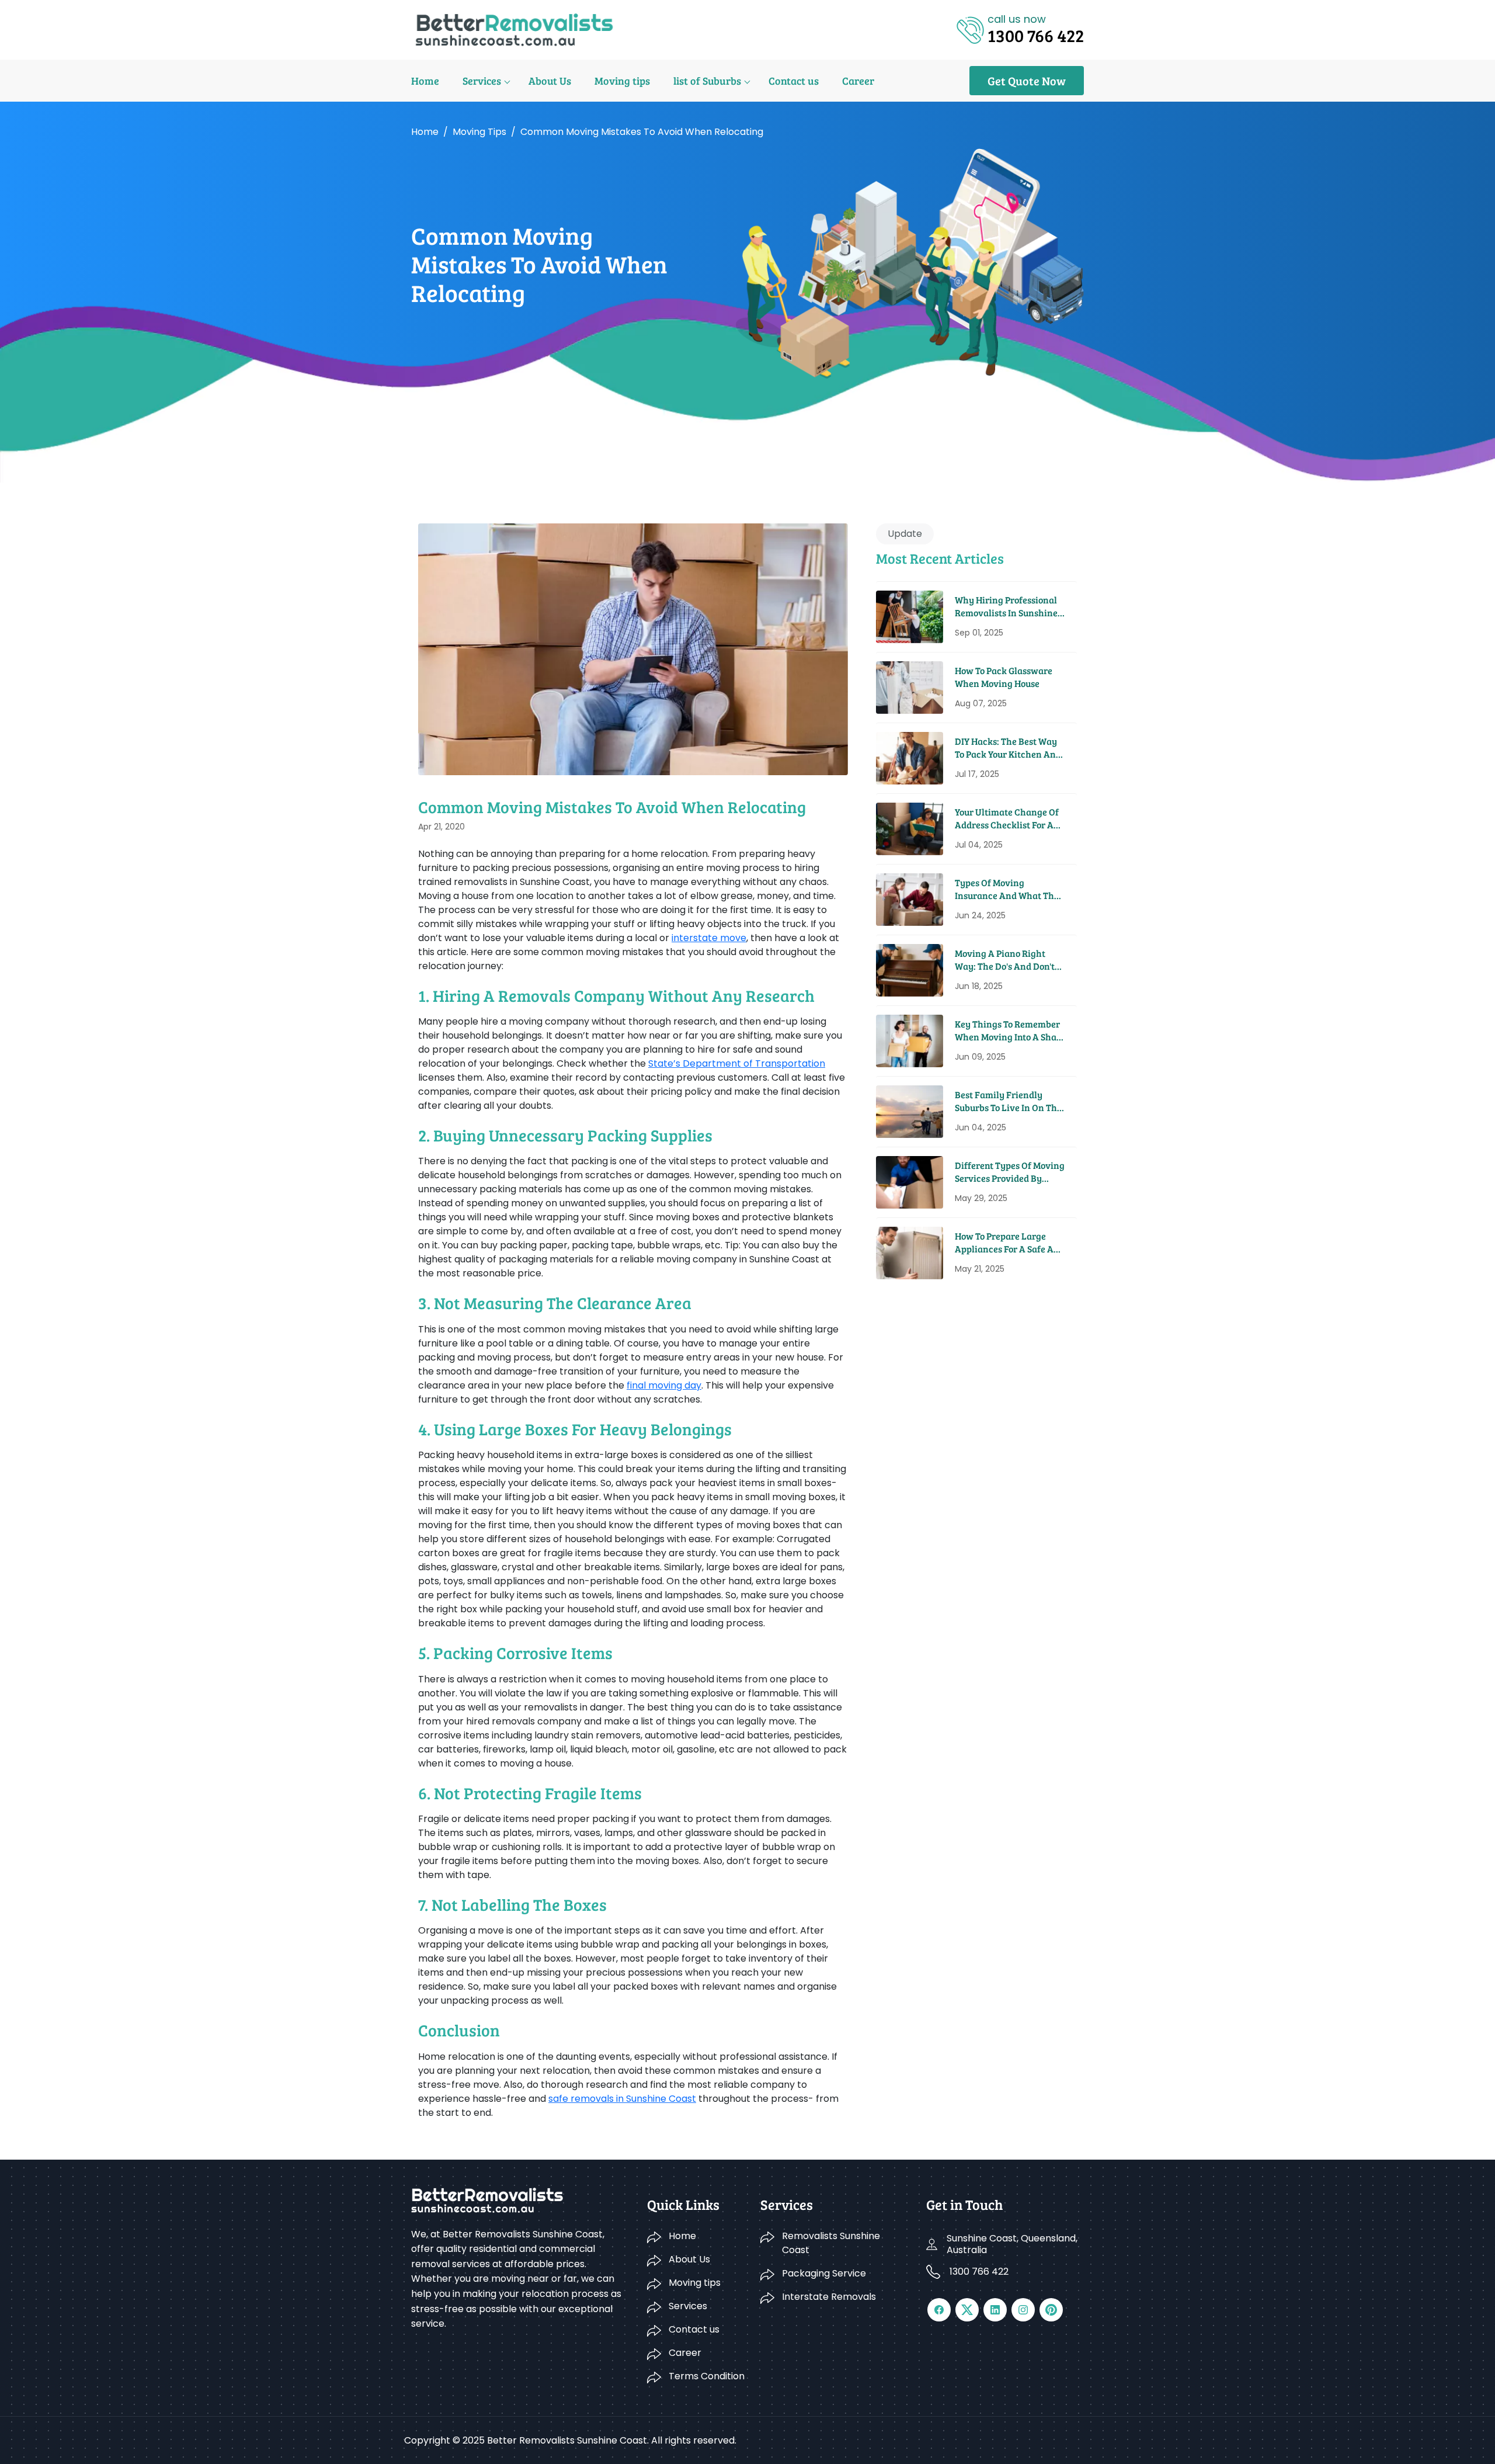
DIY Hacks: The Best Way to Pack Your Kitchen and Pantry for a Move (1008, 748)
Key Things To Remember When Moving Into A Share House (1010, 1031)
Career (858, 81)
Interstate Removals (829, 2297)
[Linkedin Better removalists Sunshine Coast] (995, 2310)
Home (425, 81)
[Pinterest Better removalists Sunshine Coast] (1051, 2310)
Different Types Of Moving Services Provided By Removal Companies (1010, 1172)
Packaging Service (824, 2273)
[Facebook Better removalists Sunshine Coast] (939, 2310)
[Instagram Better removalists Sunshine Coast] (1023, 2310)
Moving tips (622, 81)
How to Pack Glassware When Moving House (1004, 677)
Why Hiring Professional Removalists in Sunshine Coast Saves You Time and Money (1008, 607)
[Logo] (514, 29)
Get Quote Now (1027, 81)
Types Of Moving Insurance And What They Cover (1009, 889)
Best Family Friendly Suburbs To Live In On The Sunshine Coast (1008, 1101)
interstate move (709, 938)
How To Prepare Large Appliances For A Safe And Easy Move (1010, 1243)
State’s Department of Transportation (737, 1063)
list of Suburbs (707, 81)
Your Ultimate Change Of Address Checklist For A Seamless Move (1007, 819)
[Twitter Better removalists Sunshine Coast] (967, 2310)
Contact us (794, 81)
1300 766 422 (979, 2272)
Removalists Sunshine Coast (831, 2243)
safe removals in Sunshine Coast (622, 2099)
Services (482, 81)
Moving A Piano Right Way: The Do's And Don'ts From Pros (1007, 960)
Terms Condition (707, 2376)
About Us (550, 81)
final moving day (664, 1385)
